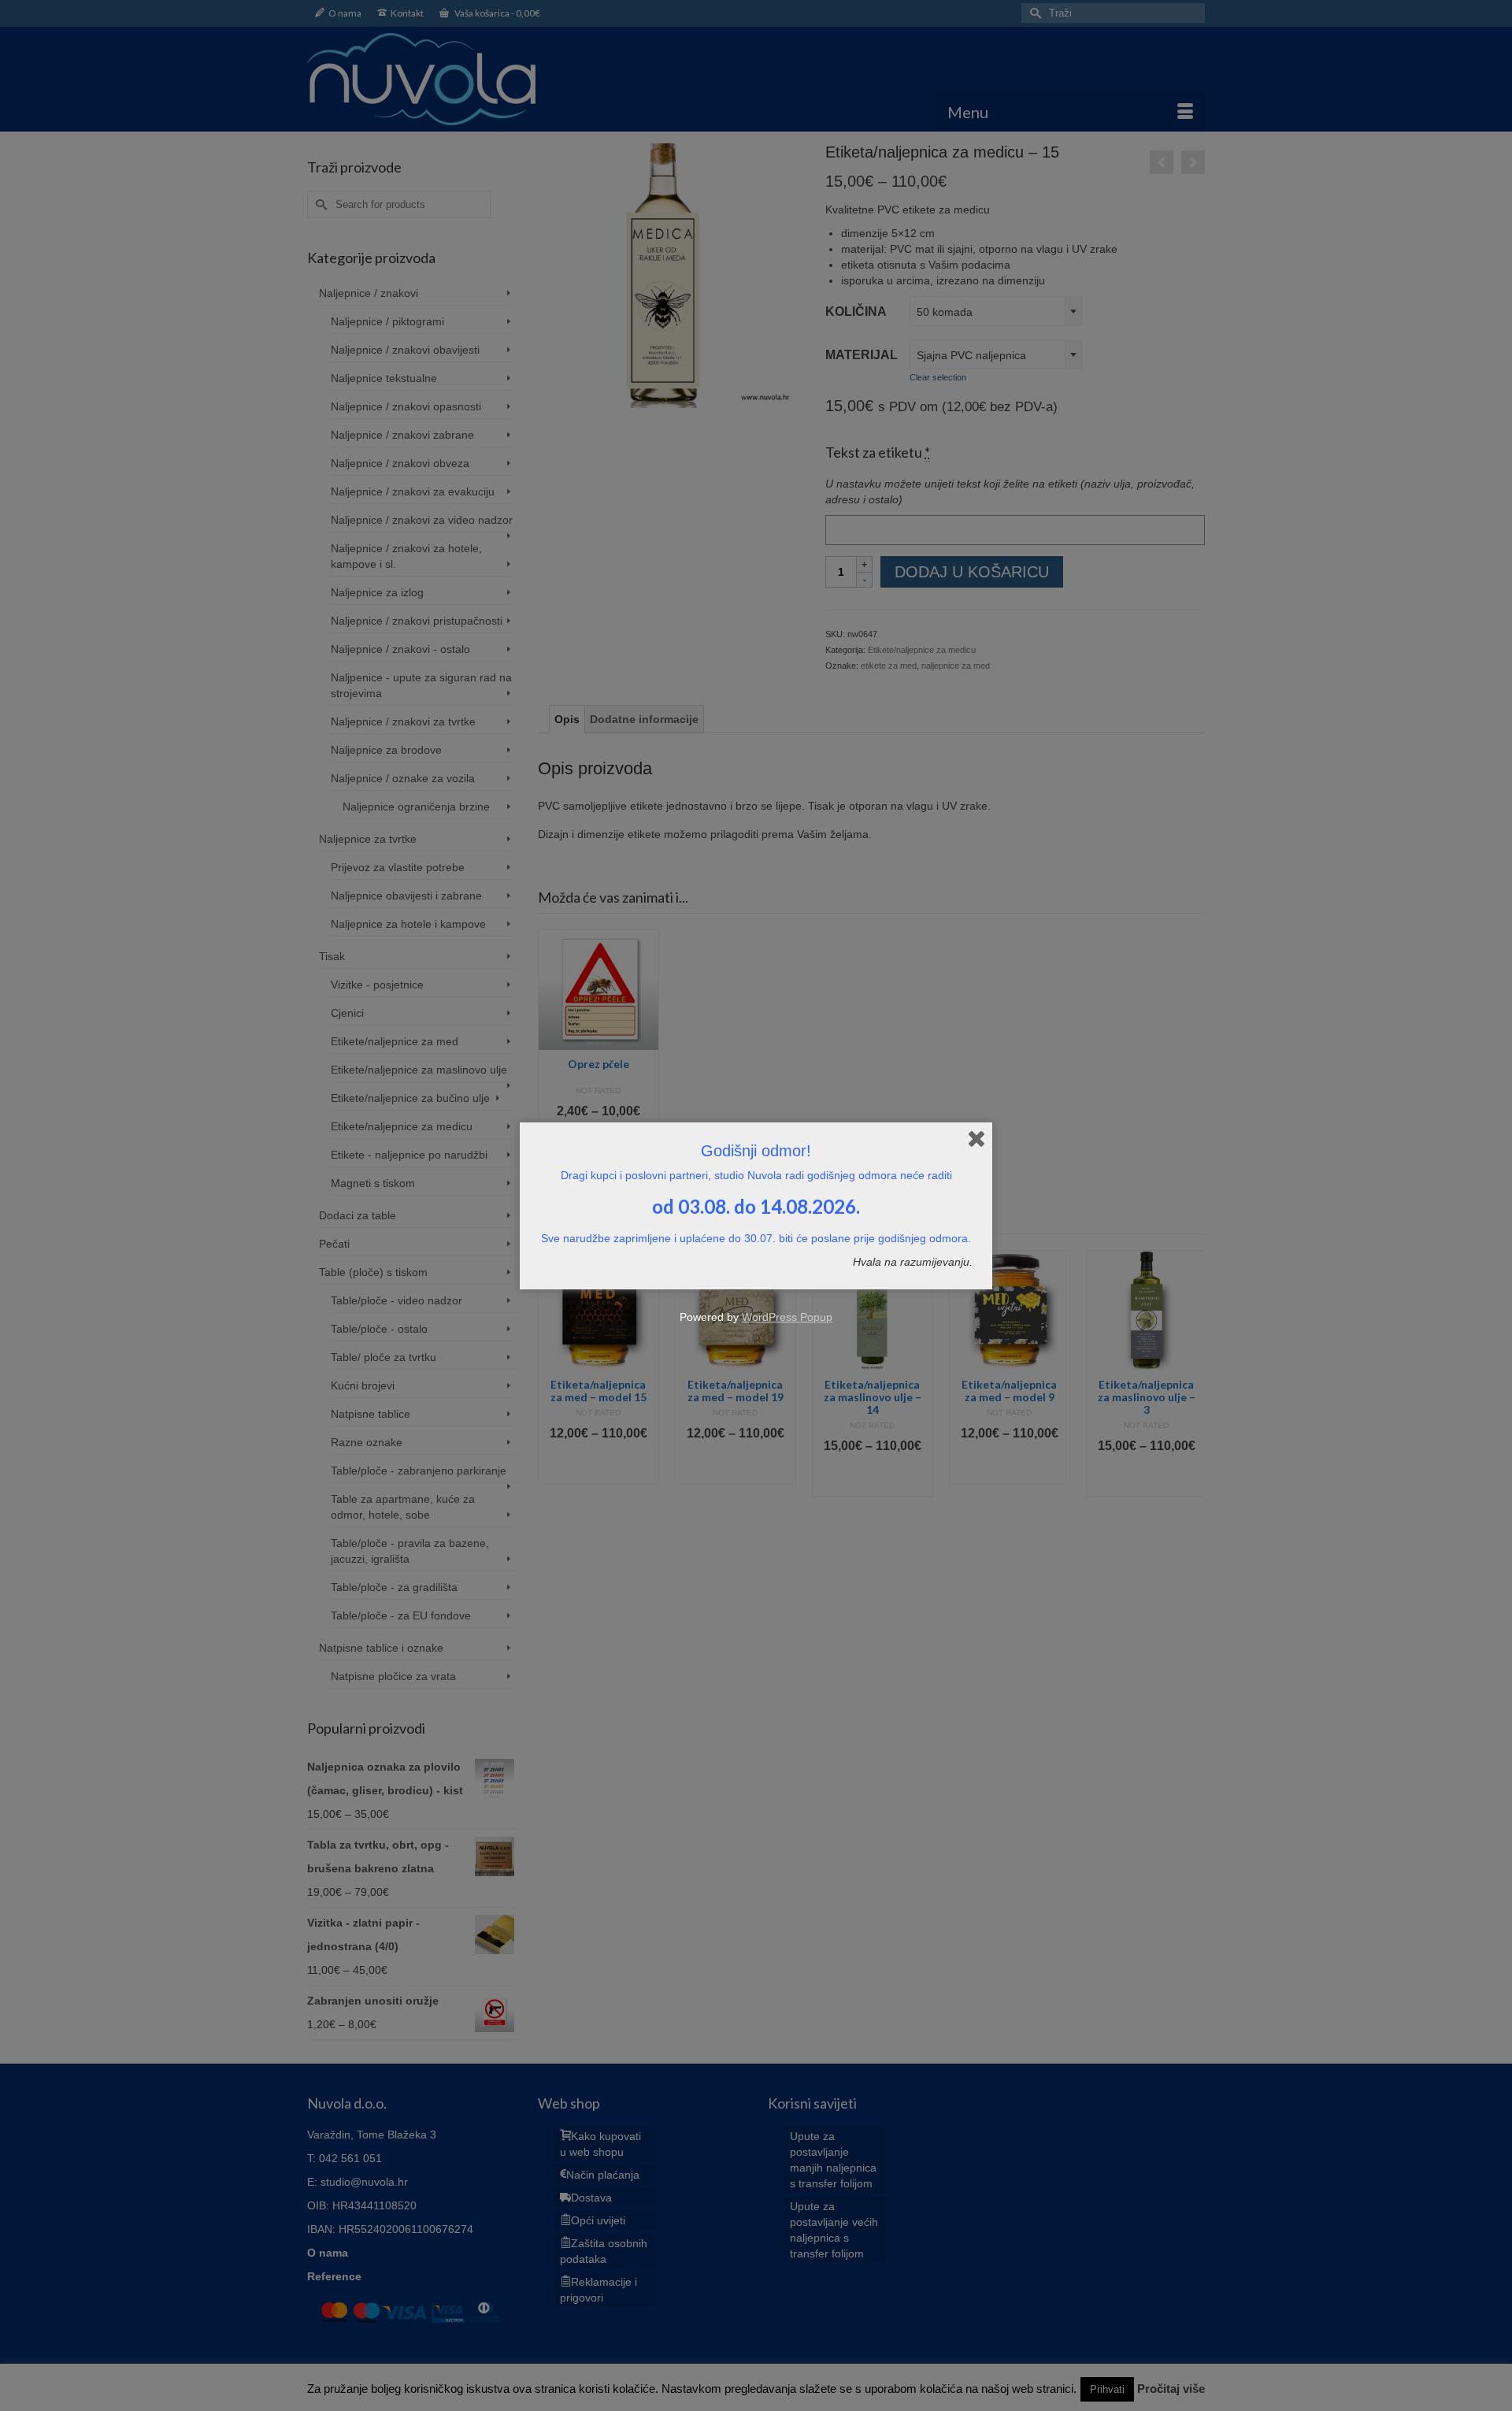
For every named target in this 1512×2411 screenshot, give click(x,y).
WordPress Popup (787, 1317)
